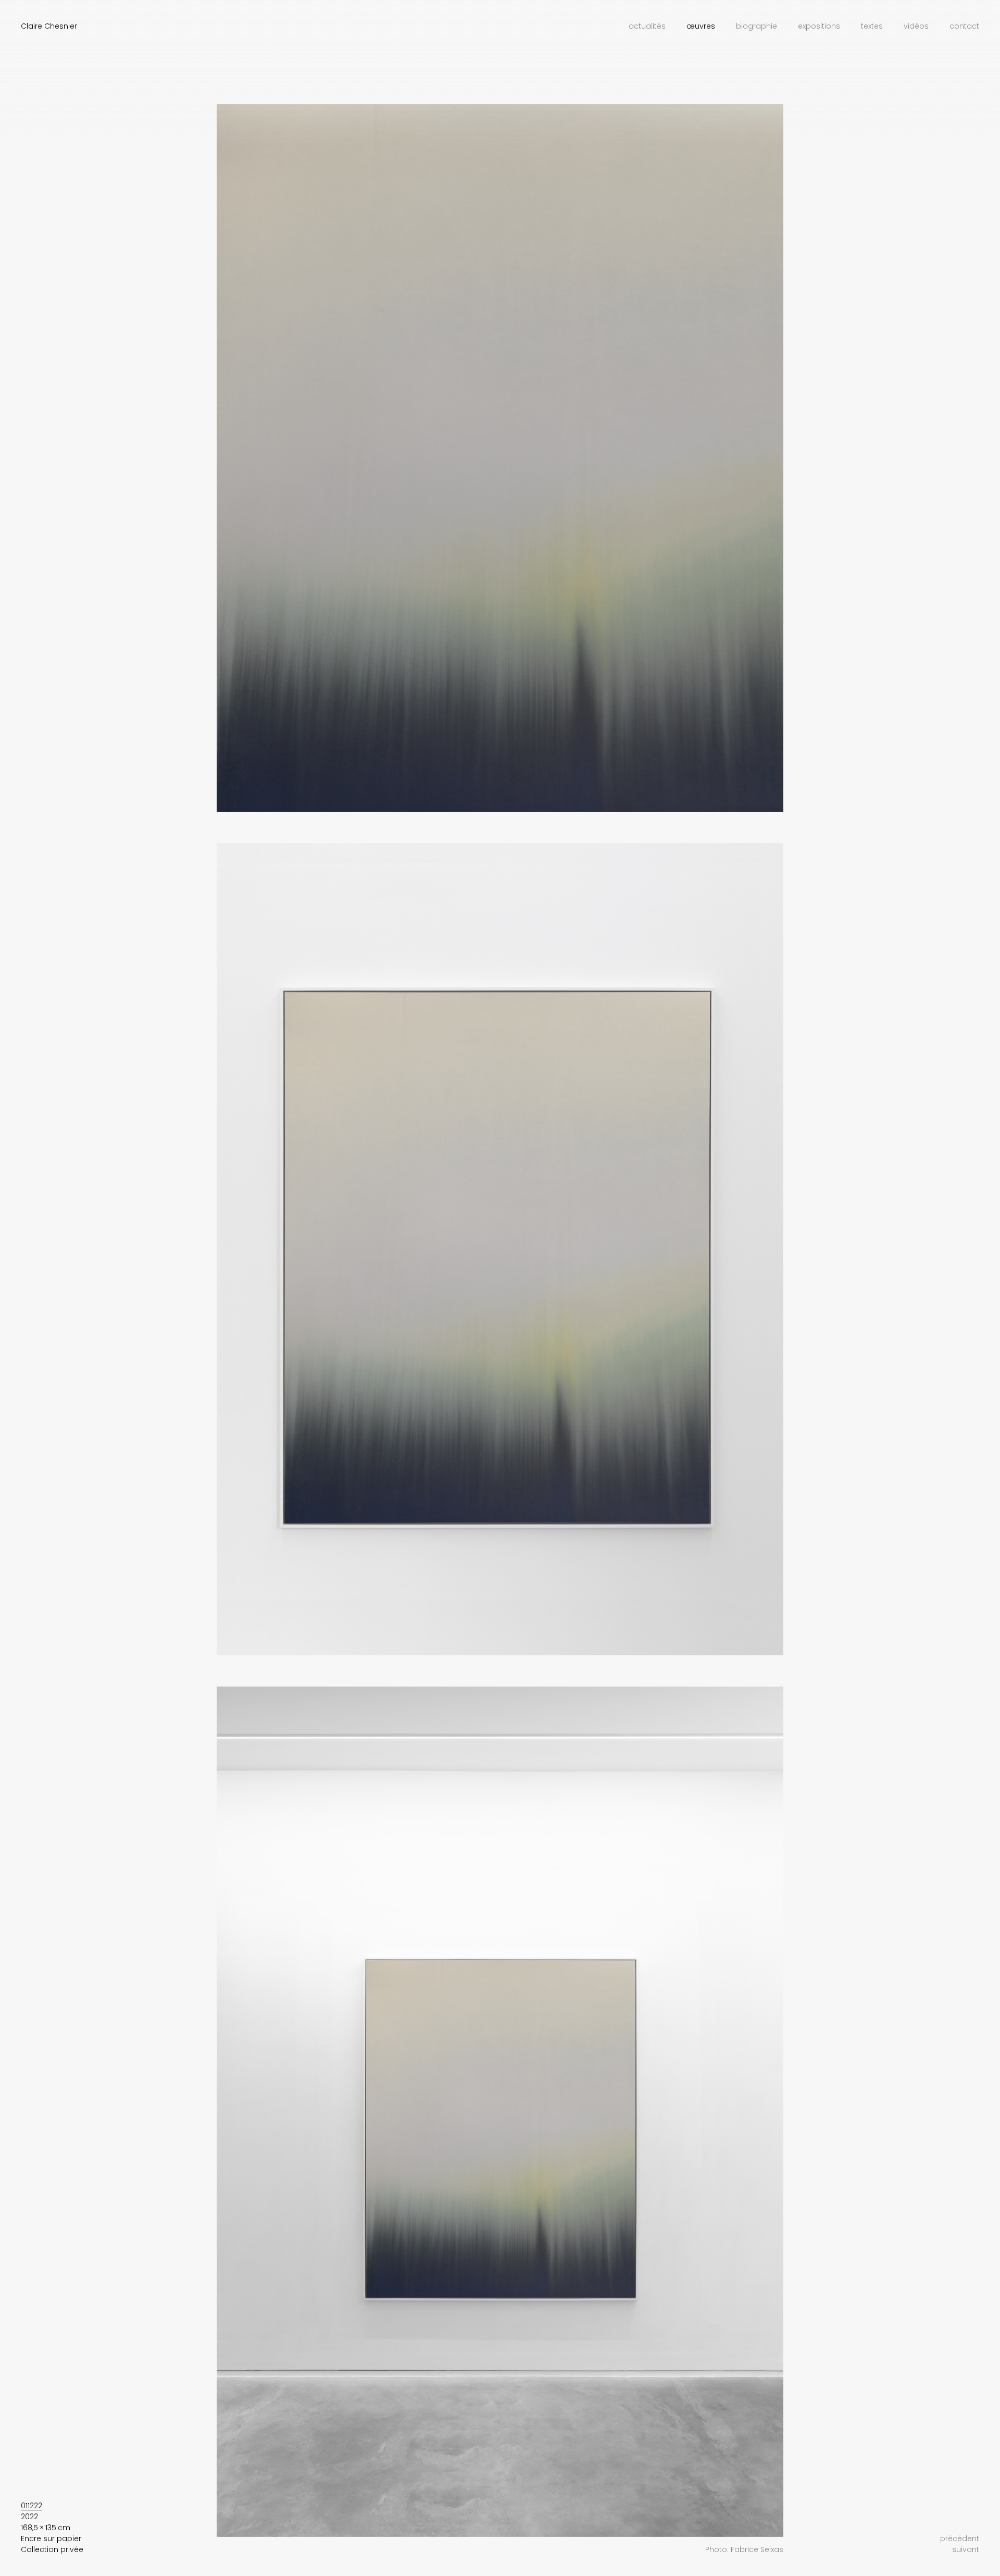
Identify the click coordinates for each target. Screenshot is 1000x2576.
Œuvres (701, 26)
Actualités (647, 26)
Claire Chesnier (49, 26)
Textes (872, 26)
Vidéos (916, 26)
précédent (960, 2538)
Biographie (757, 26)
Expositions (819, 26)
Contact (964, 26)
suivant (966, 2549)
